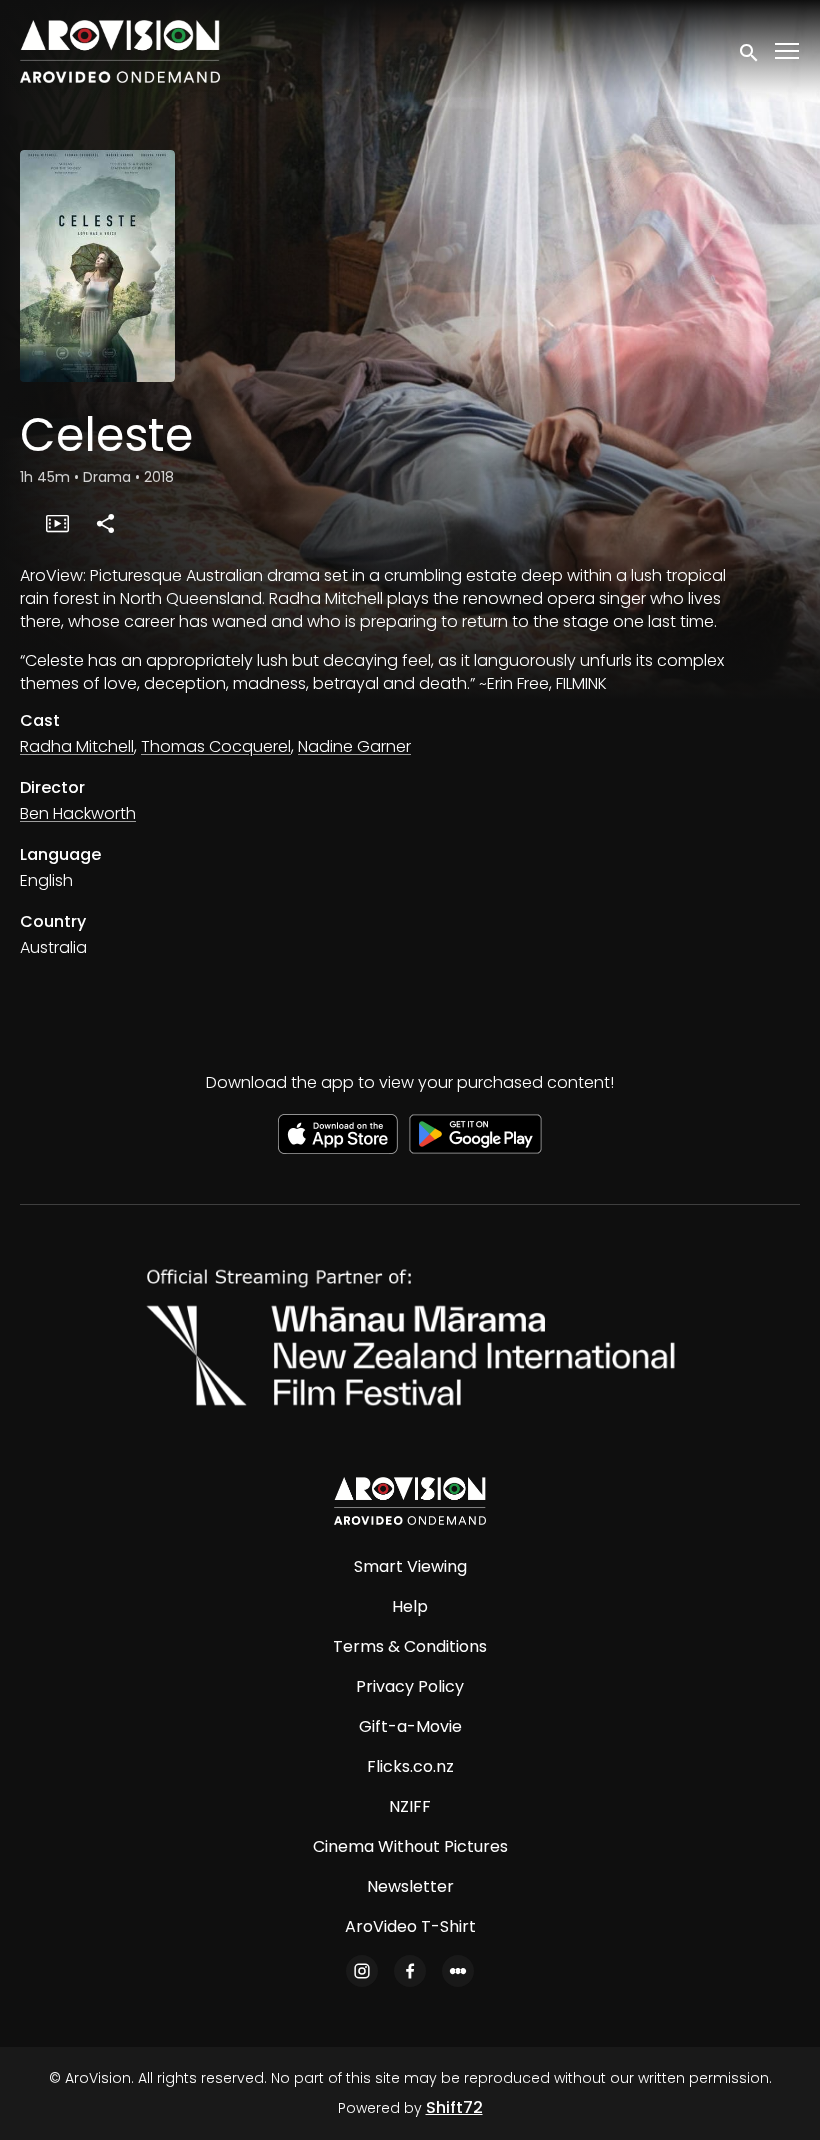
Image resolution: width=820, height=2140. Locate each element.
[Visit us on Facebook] (410, 1971)
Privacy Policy (410, 1686)
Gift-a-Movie (410, 1726)
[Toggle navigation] (788, 51)
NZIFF (410, 1806)
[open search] (750, 51)
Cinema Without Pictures (410, 1846)
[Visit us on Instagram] (362, 1971)
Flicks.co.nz (410, 1766)
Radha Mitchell (77, 746)
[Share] (105, 523)
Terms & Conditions (410, 1646)
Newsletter (410, 1886)
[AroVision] (410, 1501)
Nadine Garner (354, 746)
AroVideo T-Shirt (410, 1926)
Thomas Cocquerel (216, 746)
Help (410, 1606)
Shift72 (454, 2107)
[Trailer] (57, 523)
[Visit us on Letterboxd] (458, 1971)
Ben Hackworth (78, 813)
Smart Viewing (410, 1566)
